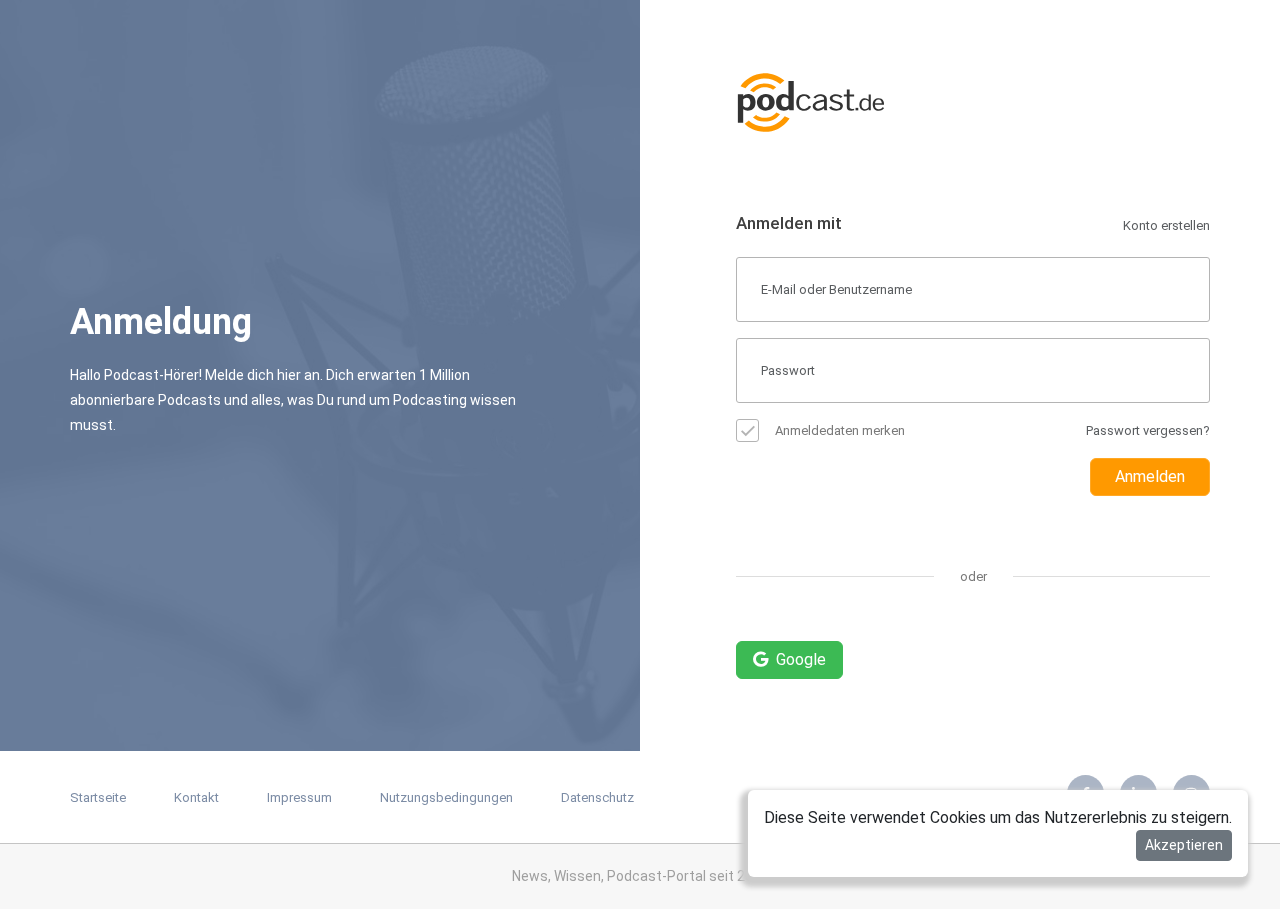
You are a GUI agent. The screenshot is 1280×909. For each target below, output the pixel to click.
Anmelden (1150, 476)
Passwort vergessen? (1148, 430)
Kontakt (196, 797)
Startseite (98, 797)
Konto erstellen (1166, 225)
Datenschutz (597, 797)
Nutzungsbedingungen (446, 797)
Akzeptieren (1184, 845)
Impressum (299, 797)
